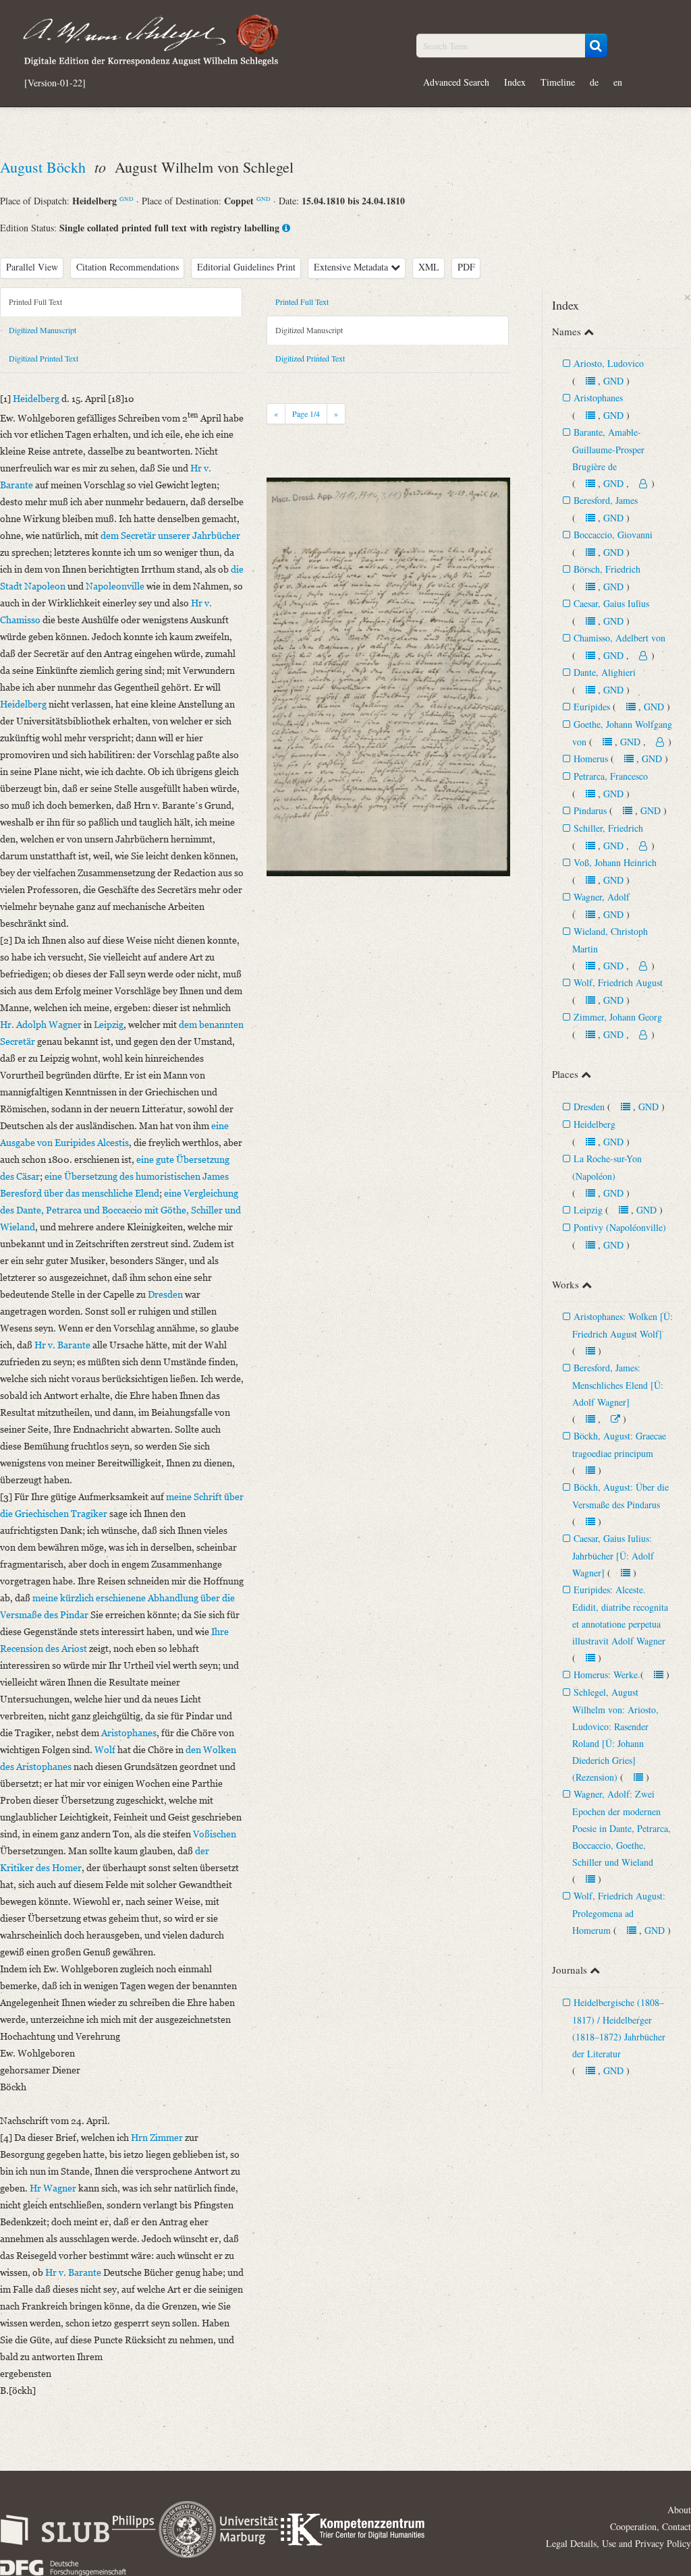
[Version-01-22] (55, 83)
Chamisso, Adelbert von (619, 638)
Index (515, 82)
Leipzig (588, 1210)
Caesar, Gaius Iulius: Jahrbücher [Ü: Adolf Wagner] (613, 1555)
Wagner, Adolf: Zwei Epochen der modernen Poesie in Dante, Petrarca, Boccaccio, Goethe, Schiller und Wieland (621, 1828)
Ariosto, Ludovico (609, 363)
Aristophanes (598, 398)
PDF (466, 267)
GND (127, 199)
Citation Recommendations (128, 267)
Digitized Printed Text (44, 358)
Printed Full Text (35, 302)
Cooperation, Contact (651, 2526)
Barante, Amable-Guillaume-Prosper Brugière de (608, 449)
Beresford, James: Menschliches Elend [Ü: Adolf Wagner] (618, 1385)
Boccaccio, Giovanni (613, 535)
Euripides (592, 707)
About (679, 2510)
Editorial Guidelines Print (246, 267)
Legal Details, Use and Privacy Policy (618, 2543)
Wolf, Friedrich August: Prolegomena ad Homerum (619, 1913)
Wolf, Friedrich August (618, 982)
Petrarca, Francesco (611, 776)
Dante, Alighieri (605, 672)
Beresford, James (606, 500)
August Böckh (45, 167)
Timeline (558, 82)
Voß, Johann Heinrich (615, 862)
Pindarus (590, 810)
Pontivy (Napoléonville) (620, 1227)
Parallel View (32, 267)
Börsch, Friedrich (607, 569)
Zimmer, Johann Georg (618, 1017)
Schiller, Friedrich (608, 828)
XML (429, 267)
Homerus (591, 759)
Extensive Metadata (352, 267)
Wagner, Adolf (602, 897)
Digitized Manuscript (43, 330)
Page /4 (306, 413)
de (594, 82)
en (618, 82)
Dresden (589, 1107)
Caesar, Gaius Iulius (611, 603)
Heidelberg (595, 1124)
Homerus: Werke (606, 1675)
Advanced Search (456, 82)
